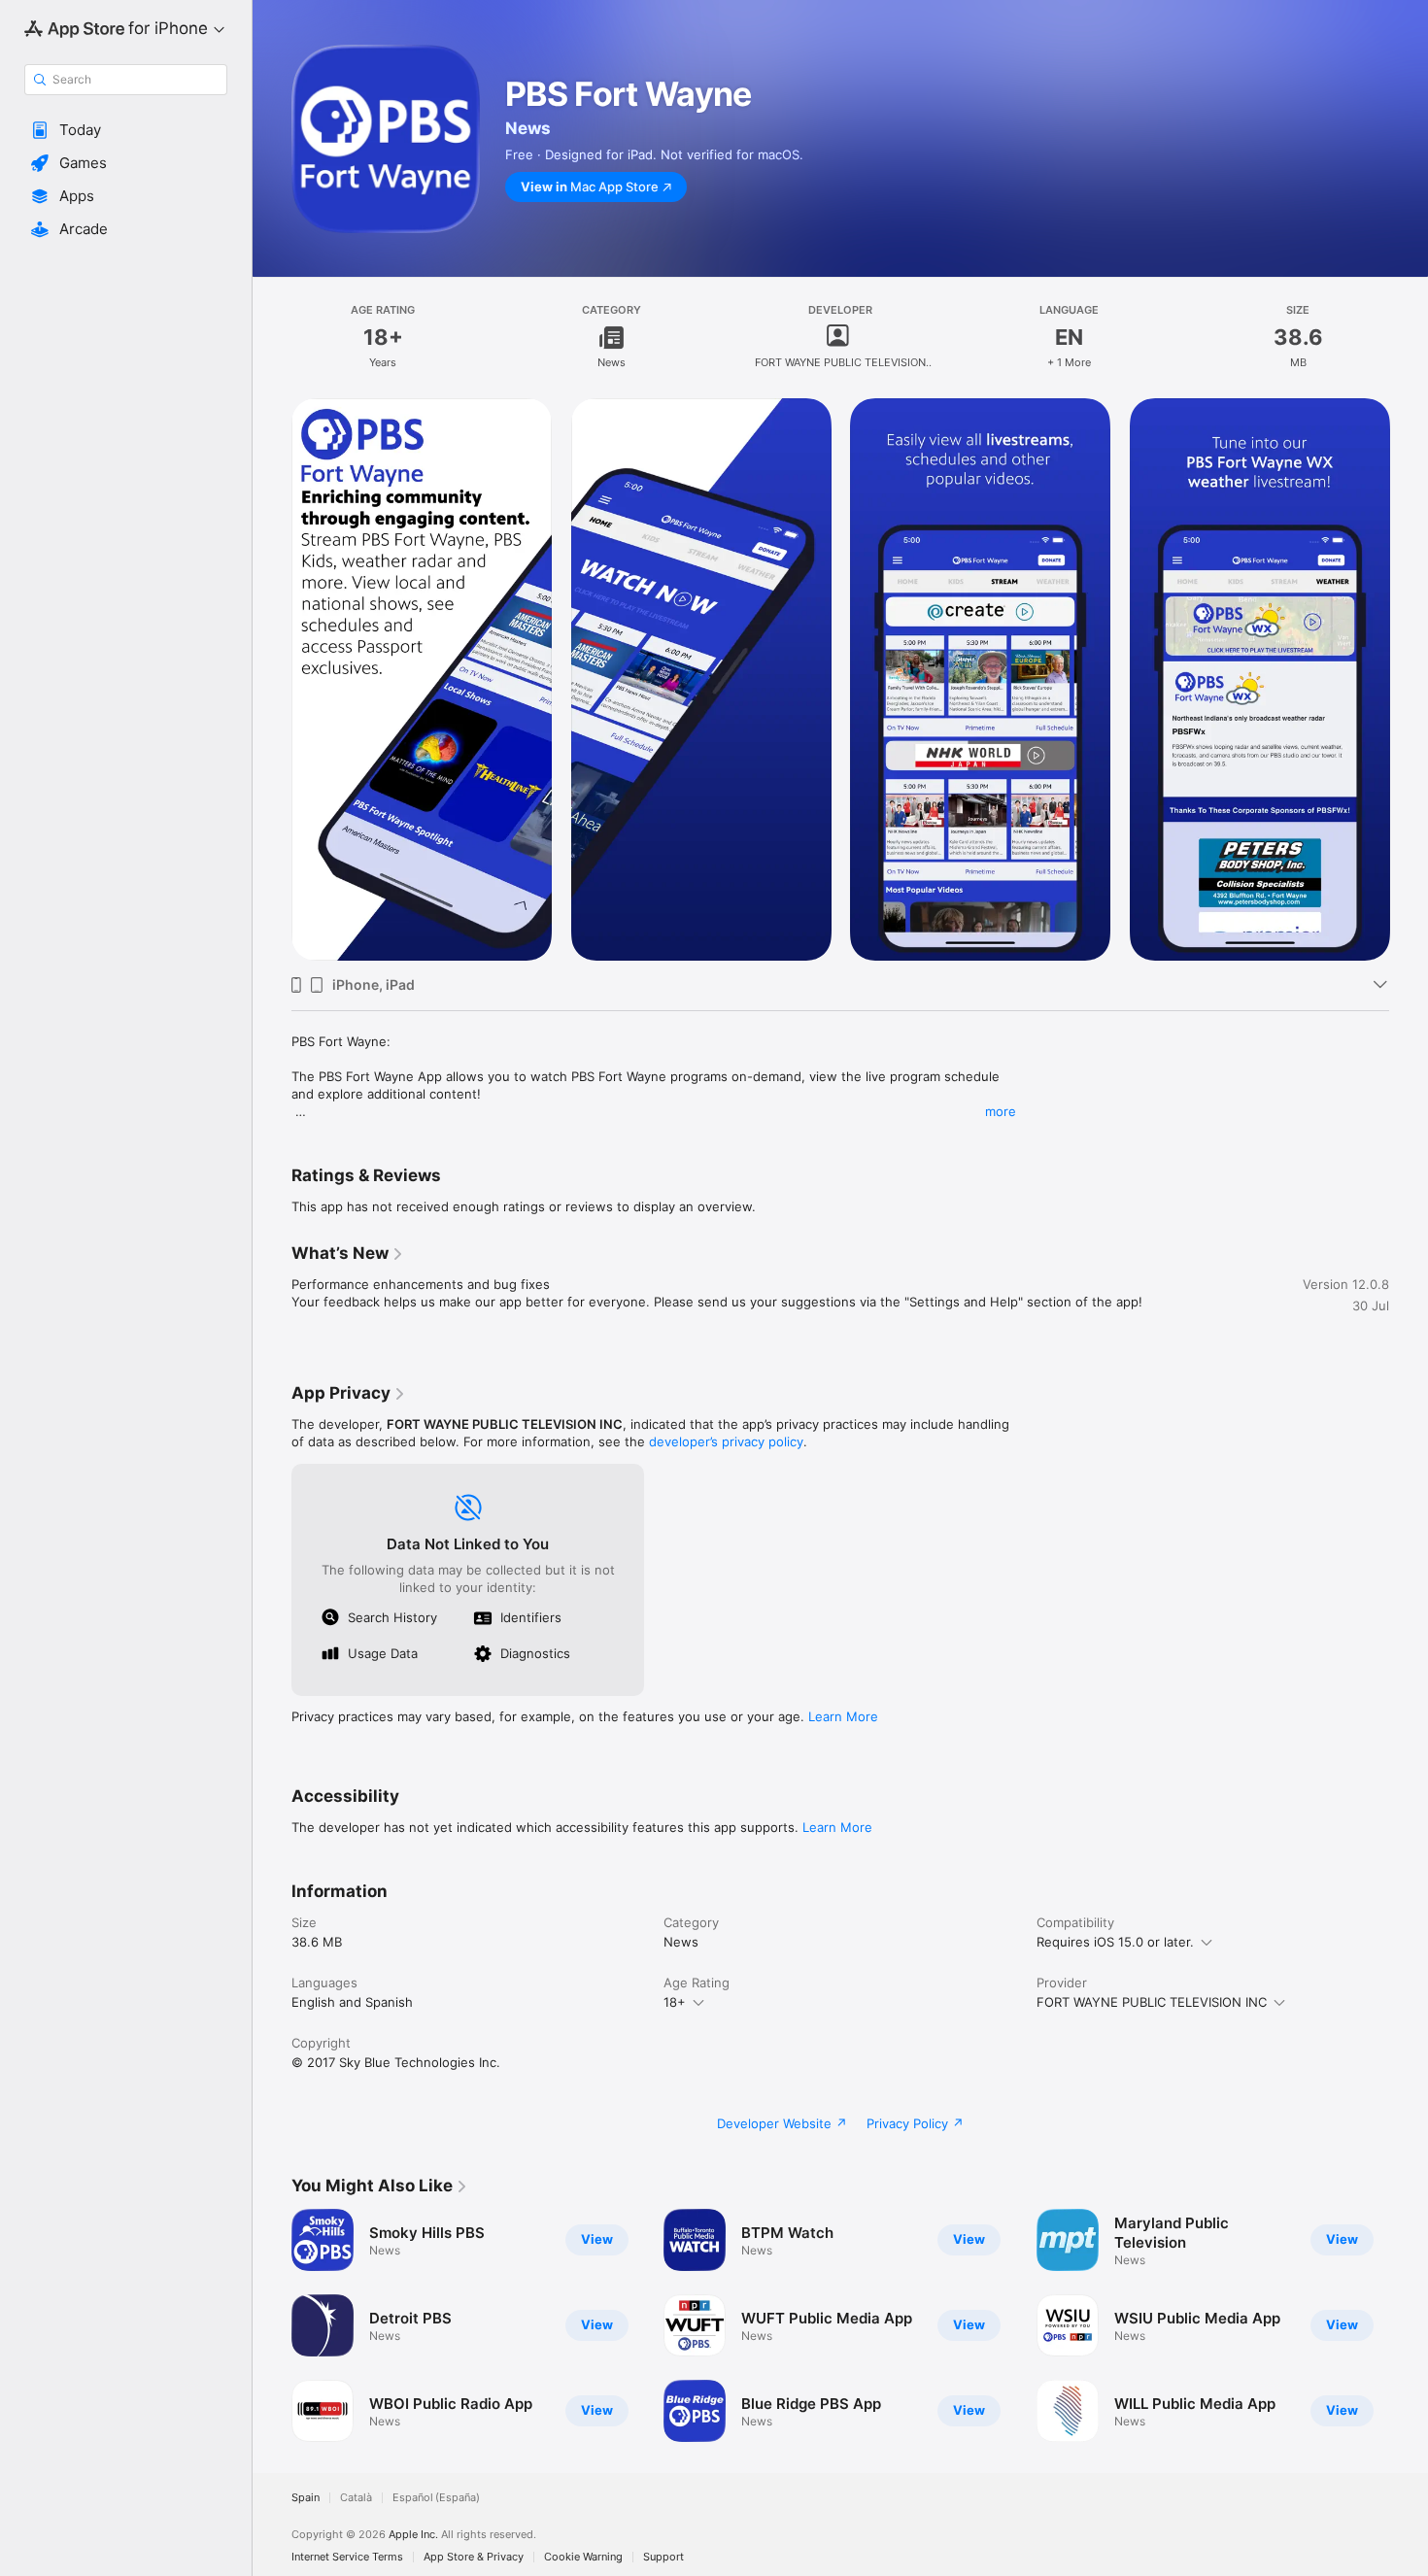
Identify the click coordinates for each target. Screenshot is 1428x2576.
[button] (126, 130)
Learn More (843, 1716)
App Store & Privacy (474, 2557)
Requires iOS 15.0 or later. (1115, 1942)
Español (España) (436, 2498)
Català (356, 2498)
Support (663, 2557)
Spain (306, 2498)
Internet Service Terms (347, 2557)
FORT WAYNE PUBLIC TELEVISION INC (1152, 2002)
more (1001, 1111)
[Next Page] (1409, 680)
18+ (675, 2002)
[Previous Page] (272, 680)
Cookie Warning (583, 2557)
